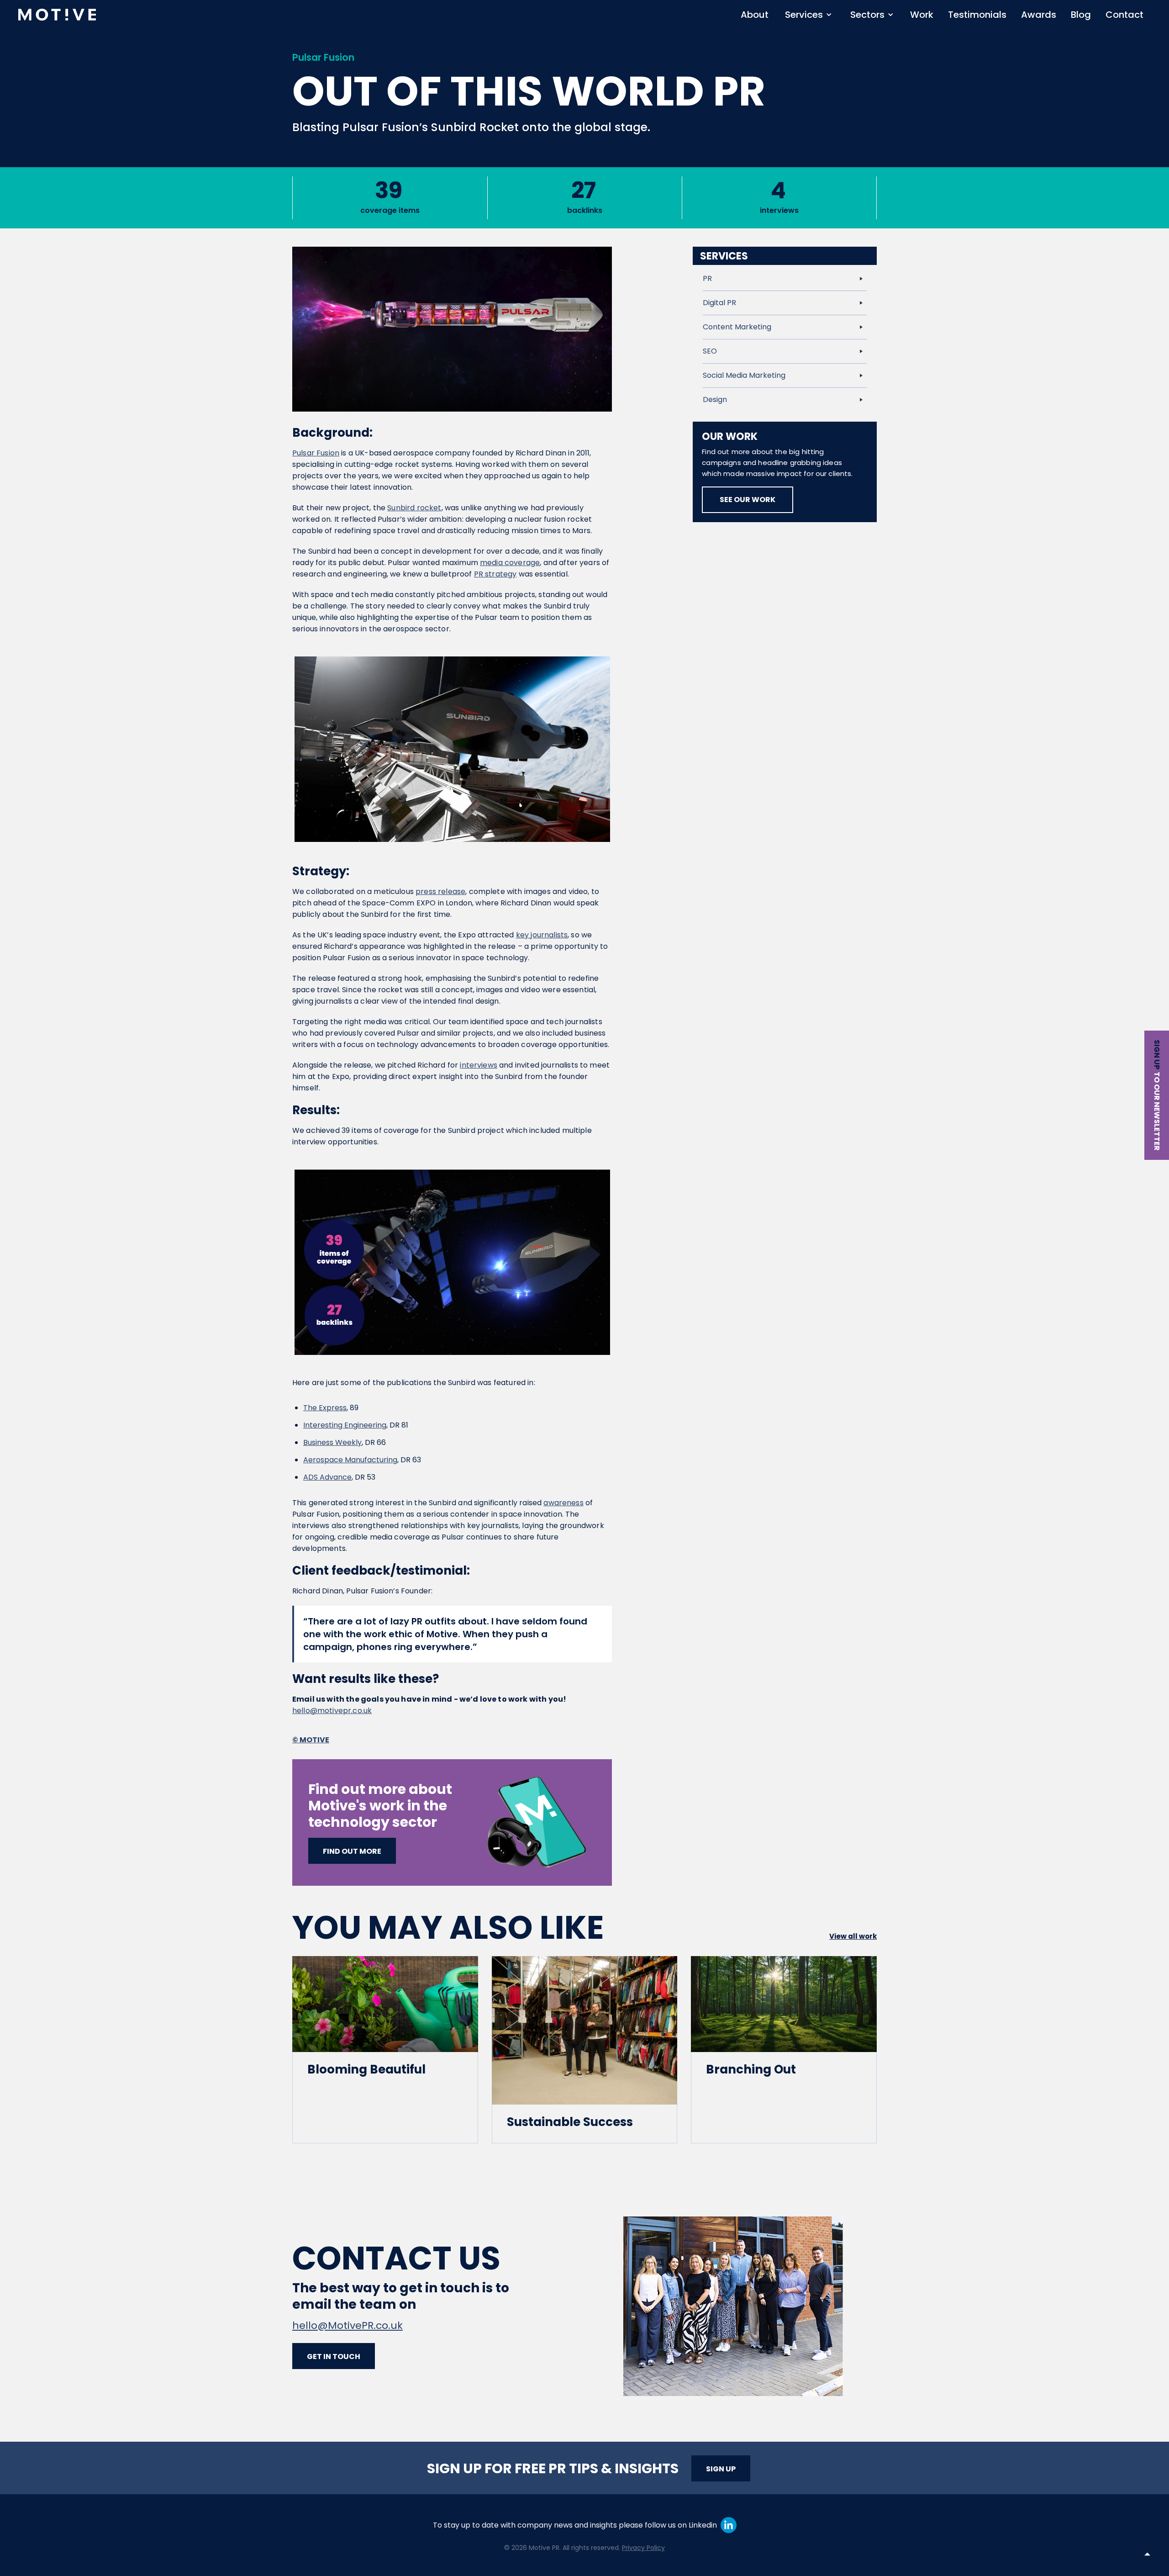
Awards (1039, 15)
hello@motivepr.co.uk (332, 1711)
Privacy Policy (643, 2548)
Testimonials (977, 15)
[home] (57, 15)
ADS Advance (327, 1477)
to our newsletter (1157, 1111)
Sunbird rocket (414, 508)
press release (440, 891)
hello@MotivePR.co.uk (348, 2325)
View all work (853, 1936)
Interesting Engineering (345, 1425)
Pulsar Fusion (316, 453)
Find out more (352, 1851)
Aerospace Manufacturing (350, 1460)
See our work (748, 500)
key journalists (542, 935)
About (755, 15)
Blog (1081, 15)
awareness (563, 1503)
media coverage (510, 563)
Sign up (1157, 1055)
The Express (325, 1408)
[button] (808, 15)
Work (922, 15)
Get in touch (334, 2356)
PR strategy (495, 574)
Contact (1124, 15)
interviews (479, 1065)
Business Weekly (332, 1442)
